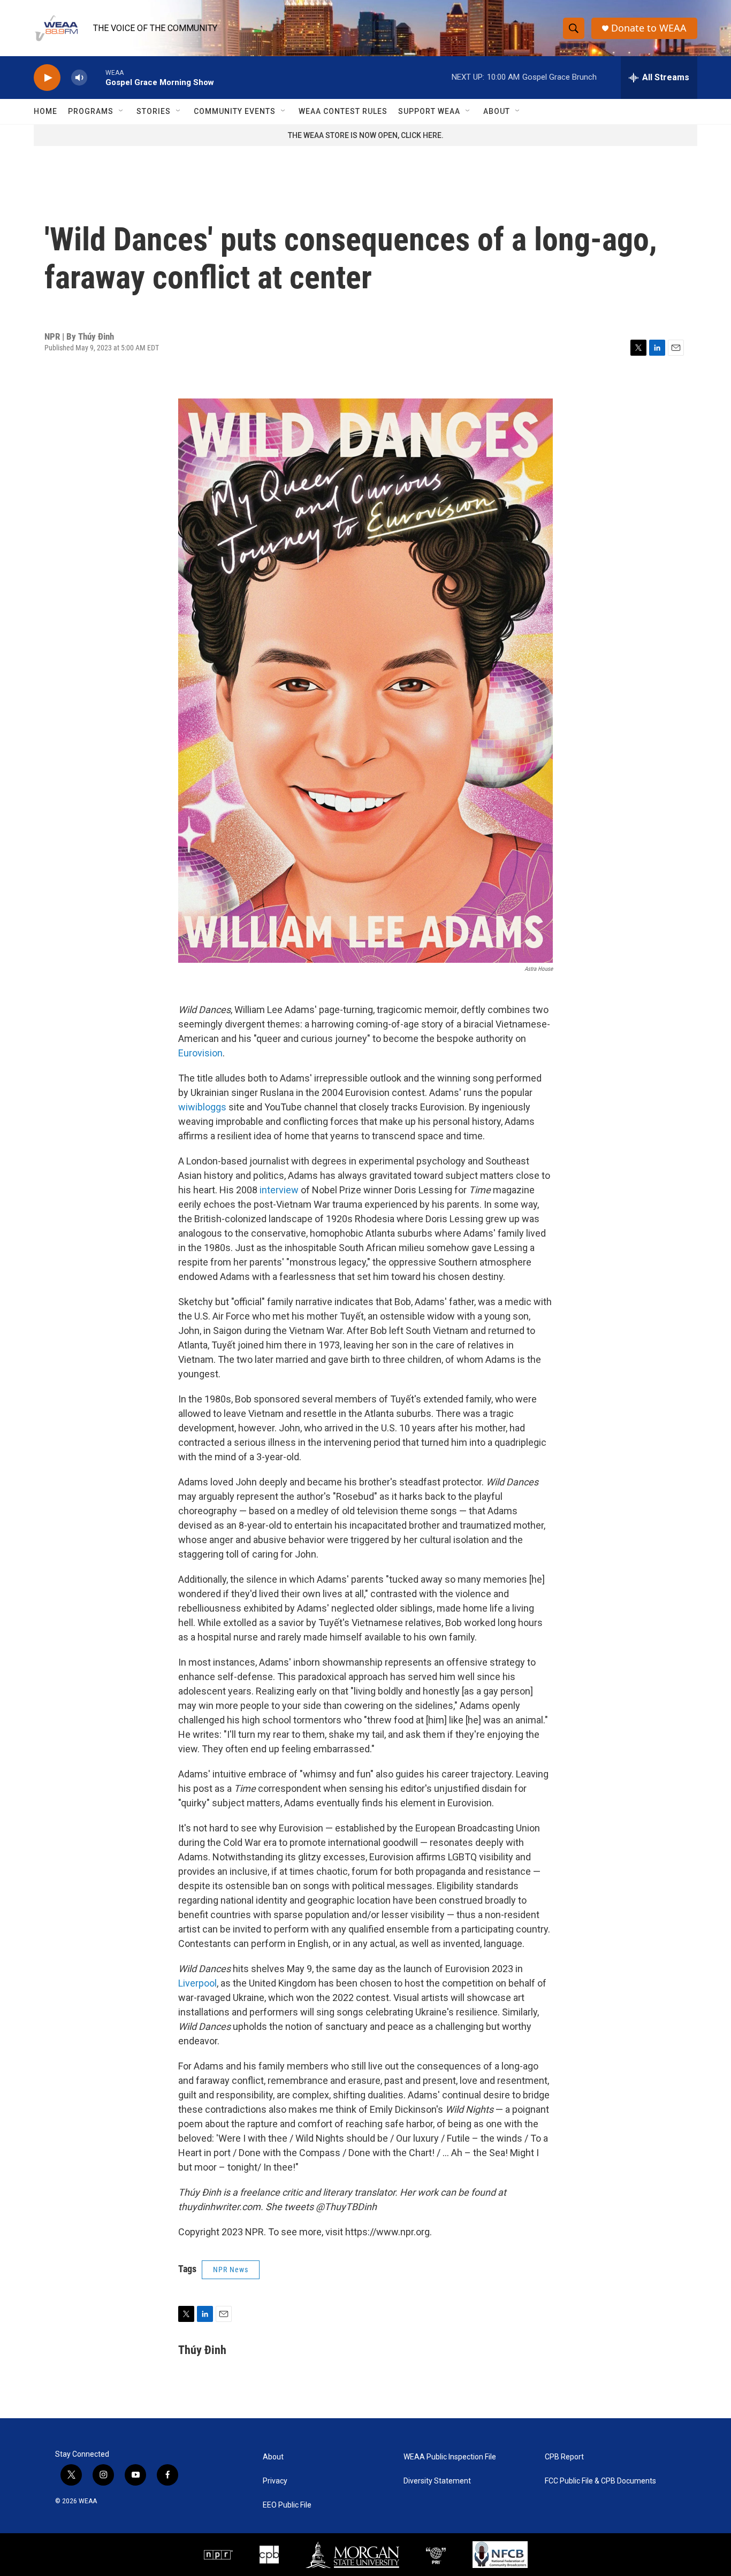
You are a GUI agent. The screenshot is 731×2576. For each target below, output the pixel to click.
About (497, 111)
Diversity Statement (437, 2481)
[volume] (79, 78)
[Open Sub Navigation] (121, 111)
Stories (154, 111)
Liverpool (197, 1983)
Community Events (235, 111)
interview (279, 1190)
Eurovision (200, 1053)
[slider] (96, 77)
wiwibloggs (202, 1107)
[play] (47, 78)
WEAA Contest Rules (343, 111)
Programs (91, 111)
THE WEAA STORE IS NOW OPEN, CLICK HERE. (366, 135)
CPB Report (564, 2457)
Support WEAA (429, 111)
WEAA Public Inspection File (450, 2457)
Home (45, 111)
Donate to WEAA (649, 28)
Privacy (275, 2481)
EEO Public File (287, 2505)
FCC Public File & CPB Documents (600, 2481)
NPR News (231, 2270)
